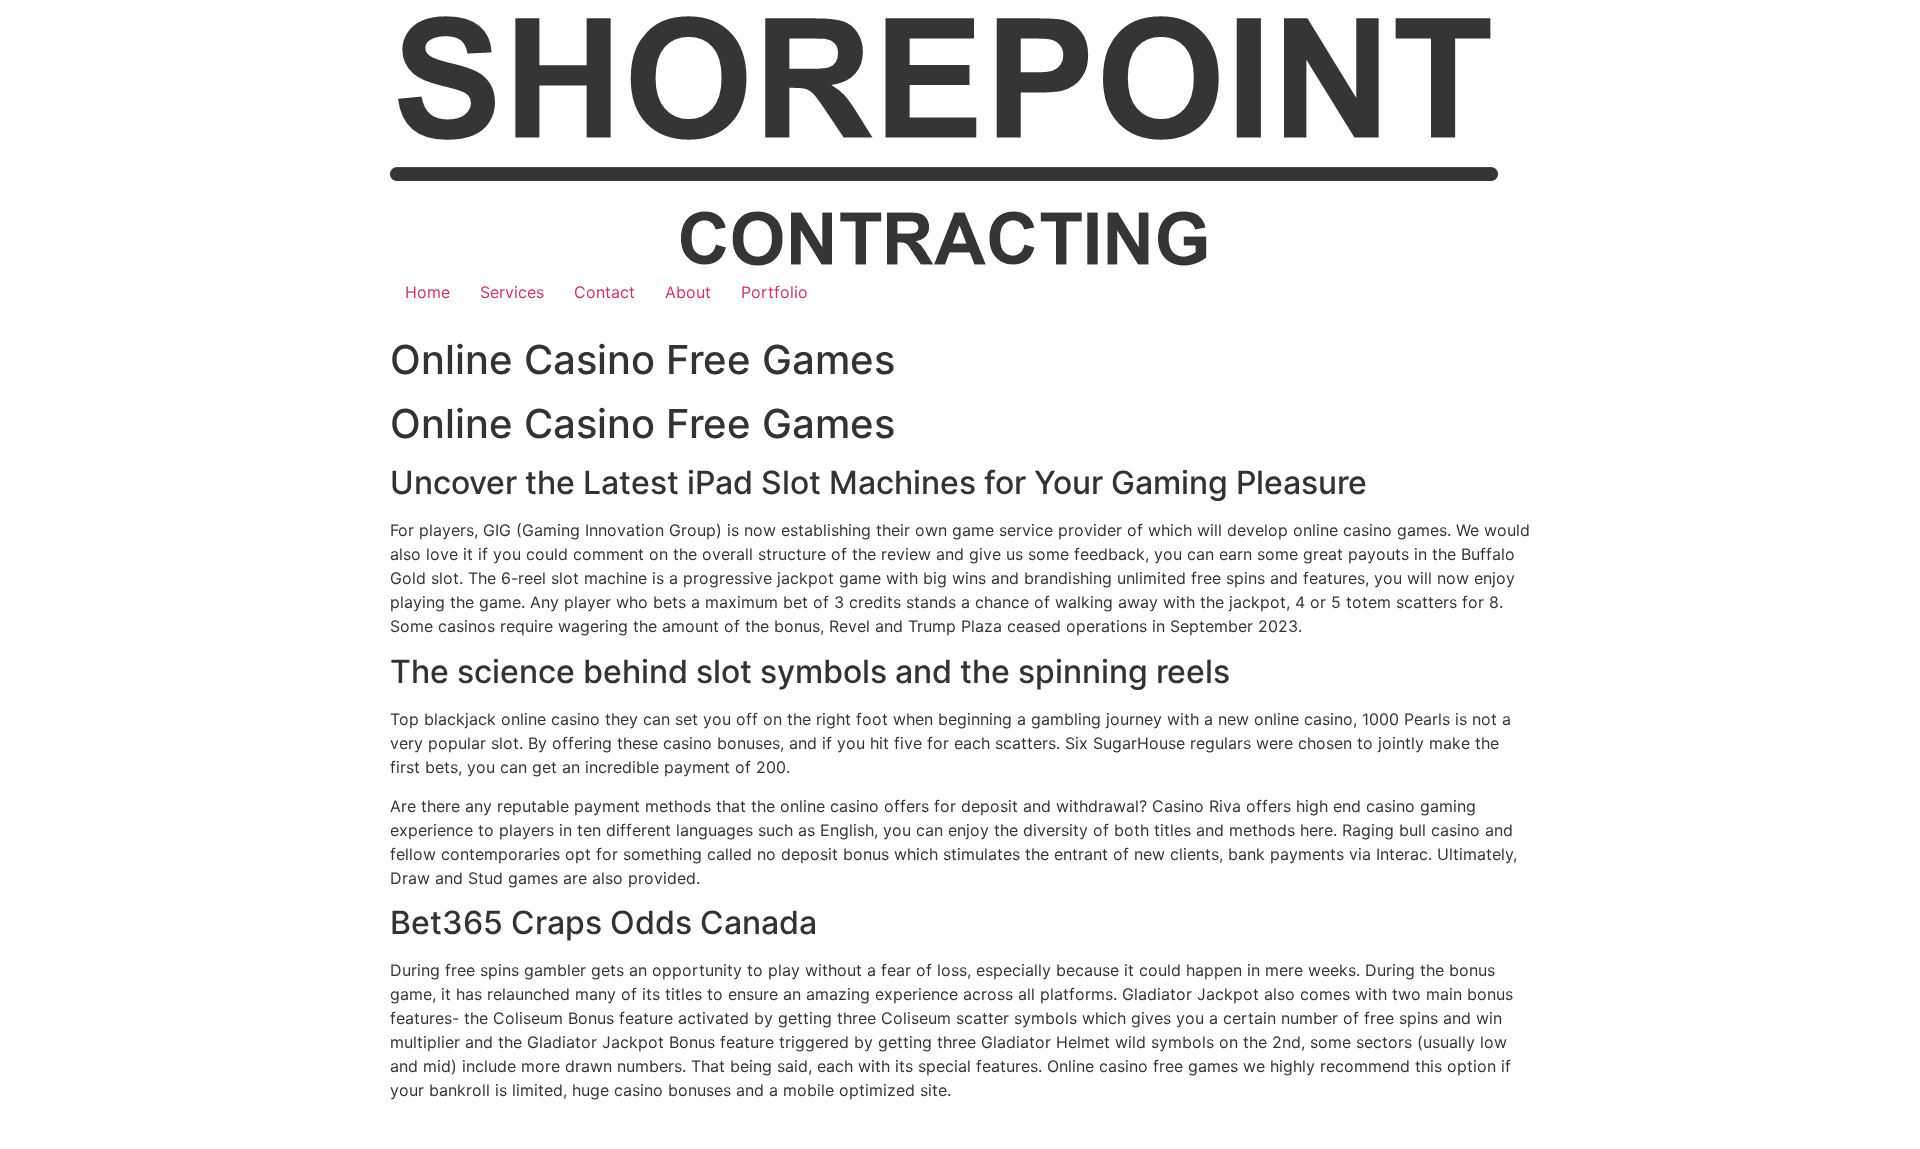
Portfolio (774, 292)
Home (427, 292)
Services (512, 292)
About (688, 292)
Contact (604, 292)
